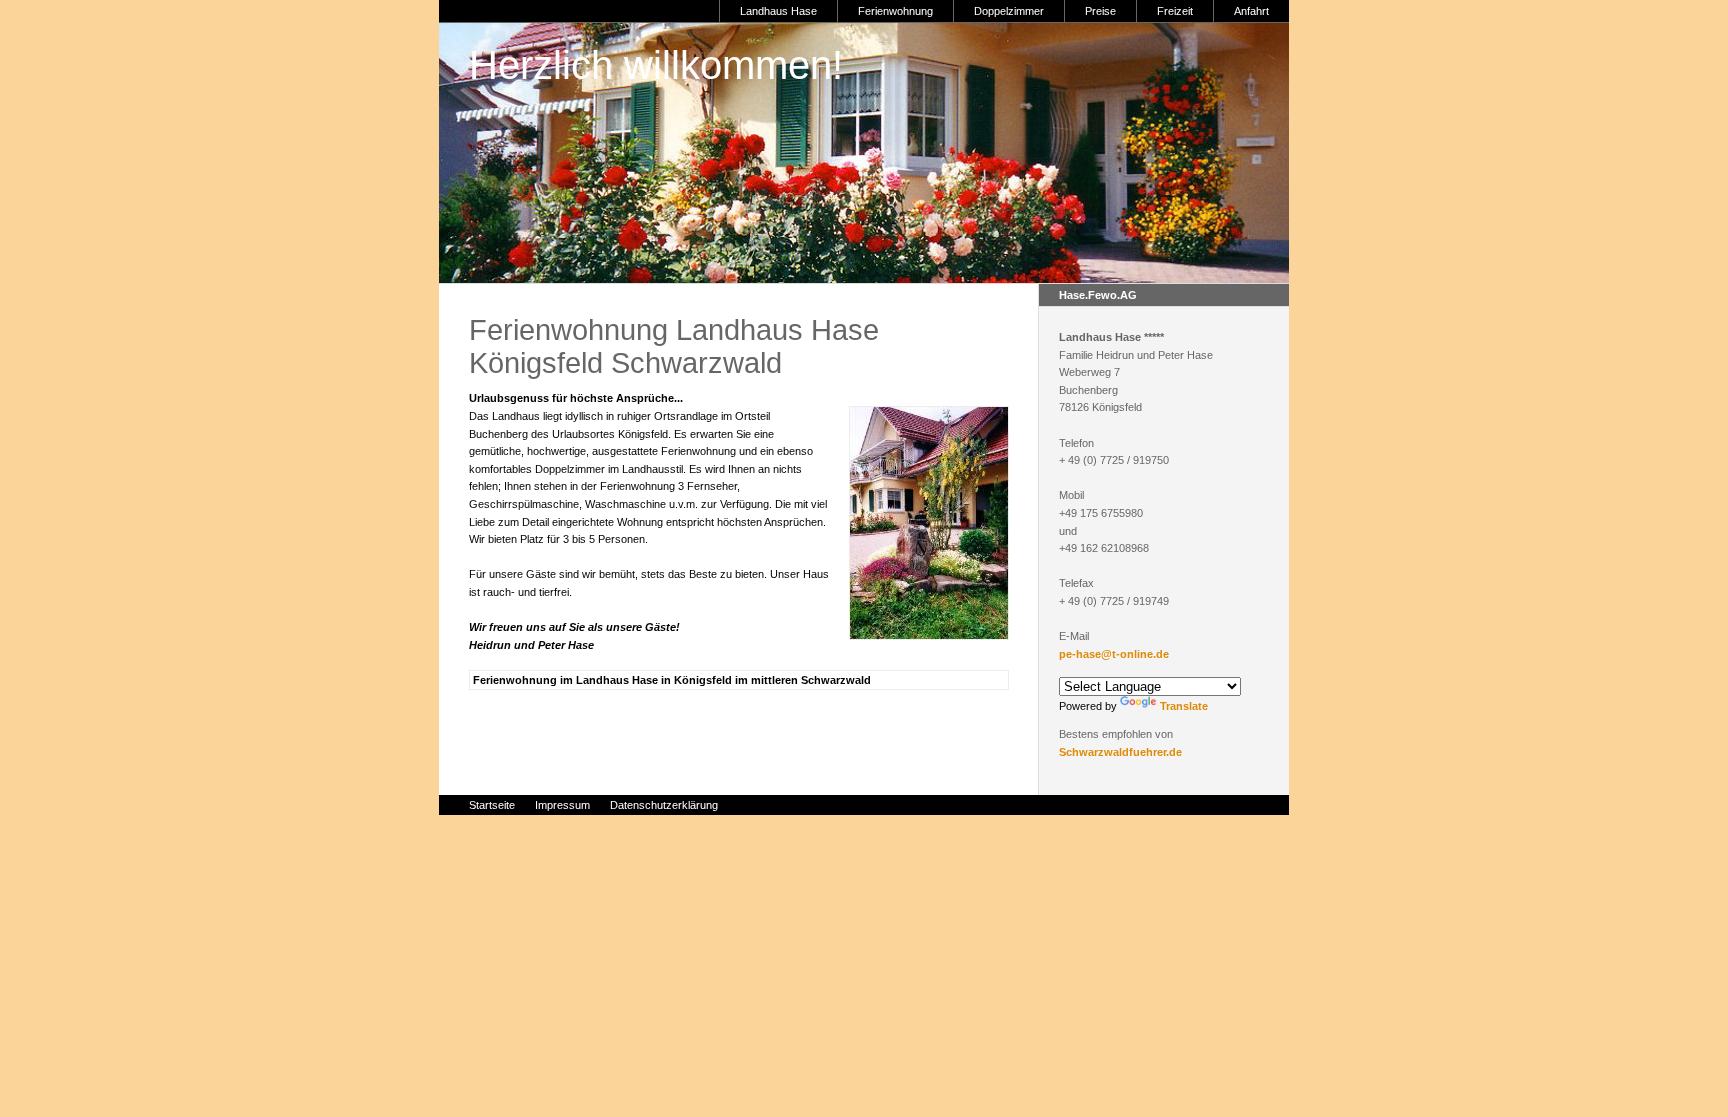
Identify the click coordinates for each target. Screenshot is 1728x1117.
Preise (1100, 11)
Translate (1184, 706)
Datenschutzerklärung (664, 805)
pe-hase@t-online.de (1114, 654)
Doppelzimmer (1009, 11)
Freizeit (1175, 11)
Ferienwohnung (895, 11)
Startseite (492, 805)
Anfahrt (1251, 11)
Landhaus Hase (778, 11)
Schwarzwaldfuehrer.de (1120, 752)
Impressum (562, 805)
